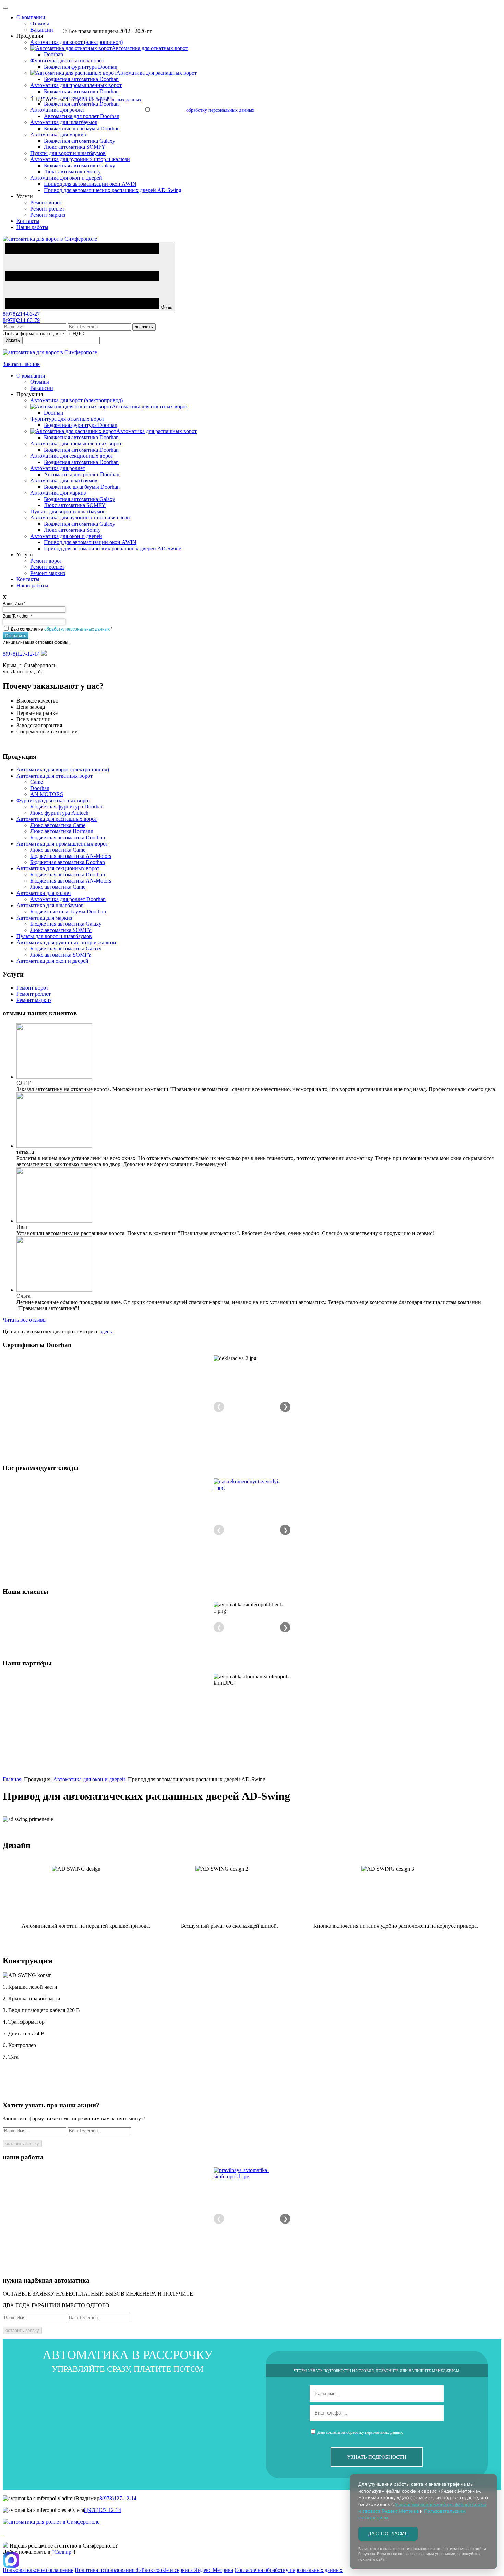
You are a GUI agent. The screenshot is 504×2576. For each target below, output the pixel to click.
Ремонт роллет (47, 209)
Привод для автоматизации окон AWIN (90, 184)
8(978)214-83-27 (21, 314)
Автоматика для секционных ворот (72, 456)
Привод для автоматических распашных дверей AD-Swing (113, 190)
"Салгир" (63, 2552)
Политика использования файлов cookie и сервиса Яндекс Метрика (154, 2570)
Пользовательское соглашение (38, 2570)
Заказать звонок (21, 364)
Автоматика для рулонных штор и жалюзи (80, 159)
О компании (31, 17)
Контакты (28, 221)
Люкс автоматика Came (58, 825)
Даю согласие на (62, 629)
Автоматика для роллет (58, 110)
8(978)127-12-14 (21, 654)
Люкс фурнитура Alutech (59, 813)
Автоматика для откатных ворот (55, 776)
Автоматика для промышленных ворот (76, 85)
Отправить (16, 635)
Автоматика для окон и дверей (66, 178)
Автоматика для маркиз (58, 135)
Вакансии (42, 30)
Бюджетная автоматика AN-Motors (71, 856)
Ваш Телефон (18, 616)
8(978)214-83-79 (21, 320)
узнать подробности (377, 2457)
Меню (166, 307)
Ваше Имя (14, 603)
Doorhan (53, 54)
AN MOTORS (47, 794)
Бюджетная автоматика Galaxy (80, 141)
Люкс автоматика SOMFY (75, 147)
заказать (144, 327)
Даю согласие (388, 2533)
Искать (13, 340)
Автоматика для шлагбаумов (64, 122)
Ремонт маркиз (48, 215)
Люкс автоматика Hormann (62, 831)
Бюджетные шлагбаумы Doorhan (82, 128)
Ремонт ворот (46, 202)
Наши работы (32, 227)
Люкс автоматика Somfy (72, 172)
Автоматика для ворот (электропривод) (76, 42)
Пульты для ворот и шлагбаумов (68, 153)
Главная (12, 1779)
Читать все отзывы (25, 1320)
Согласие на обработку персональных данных (289, 2570)
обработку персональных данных (77, 629)
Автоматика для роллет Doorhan (82, 116)
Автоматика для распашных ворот (57, 819)
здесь (106, 1332)
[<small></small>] (252, 1485)
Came (37, 782)
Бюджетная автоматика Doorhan (81, 79)
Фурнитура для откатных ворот (67, 61)
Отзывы (40, 23)
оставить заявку (22, 2143)
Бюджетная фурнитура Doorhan (81, 67)
